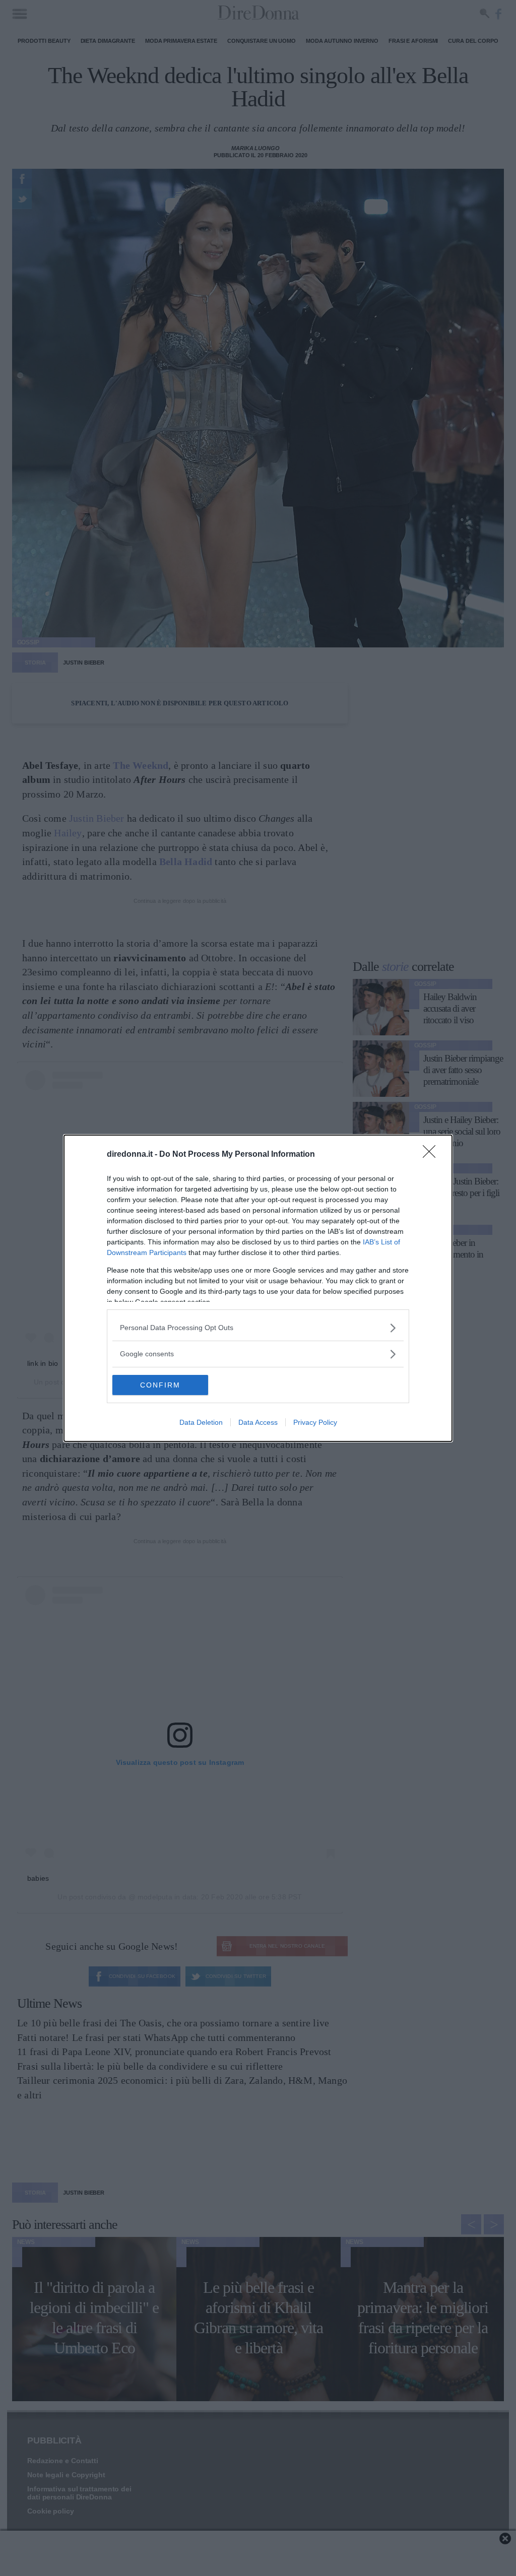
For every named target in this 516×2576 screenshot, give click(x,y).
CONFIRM (160, 1385)
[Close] (432, 1155)
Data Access (258, 1422)
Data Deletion (201, 1422)
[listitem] (258, 1328)
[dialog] (258, 1288)
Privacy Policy (315, 1422)
